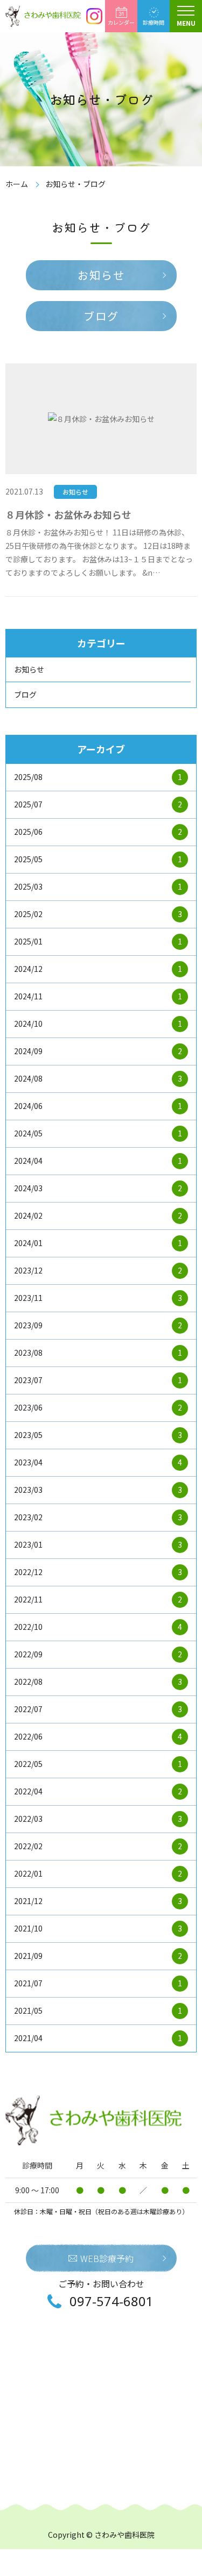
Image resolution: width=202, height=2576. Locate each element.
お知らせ (101, 275)
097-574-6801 (112, 2301)
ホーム (17, 184)
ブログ (101, 316)
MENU (186, 23)
